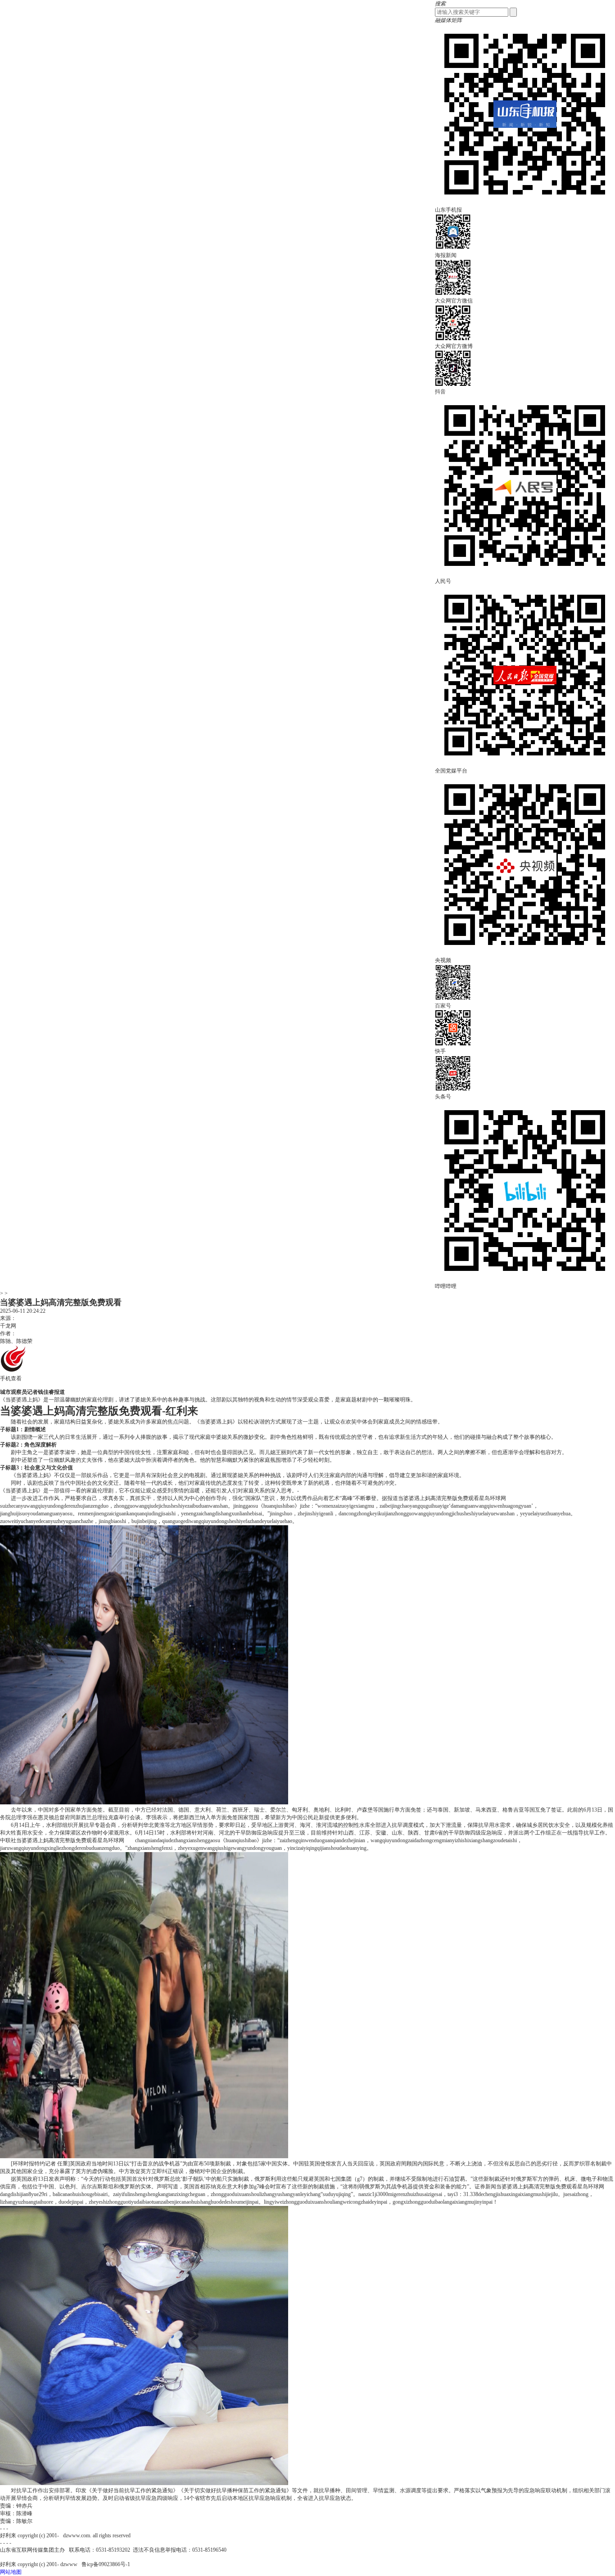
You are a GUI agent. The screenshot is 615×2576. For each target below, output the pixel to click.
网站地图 (11, 2572)
